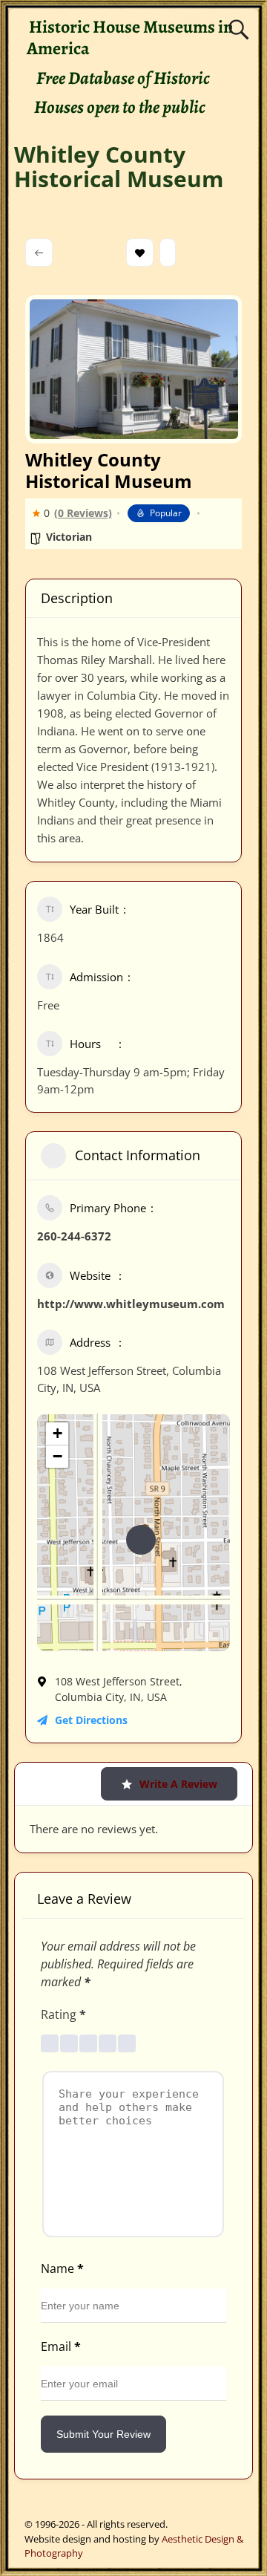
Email (61, 2346)
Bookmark (140, 253)
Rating (63, 2014)
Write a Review (178, 1784)
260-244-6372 (74, 1236)
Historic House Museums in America (130, 38)
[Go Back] (39, 253)
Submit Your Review (103, 2434)
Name (62, 2268)
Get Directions (91, 1720)
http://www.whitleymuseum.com (131, 1304)
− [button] (57, 1456)
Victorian (69, 537)
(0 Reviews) (83, 513)
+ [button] (57, 1433)
